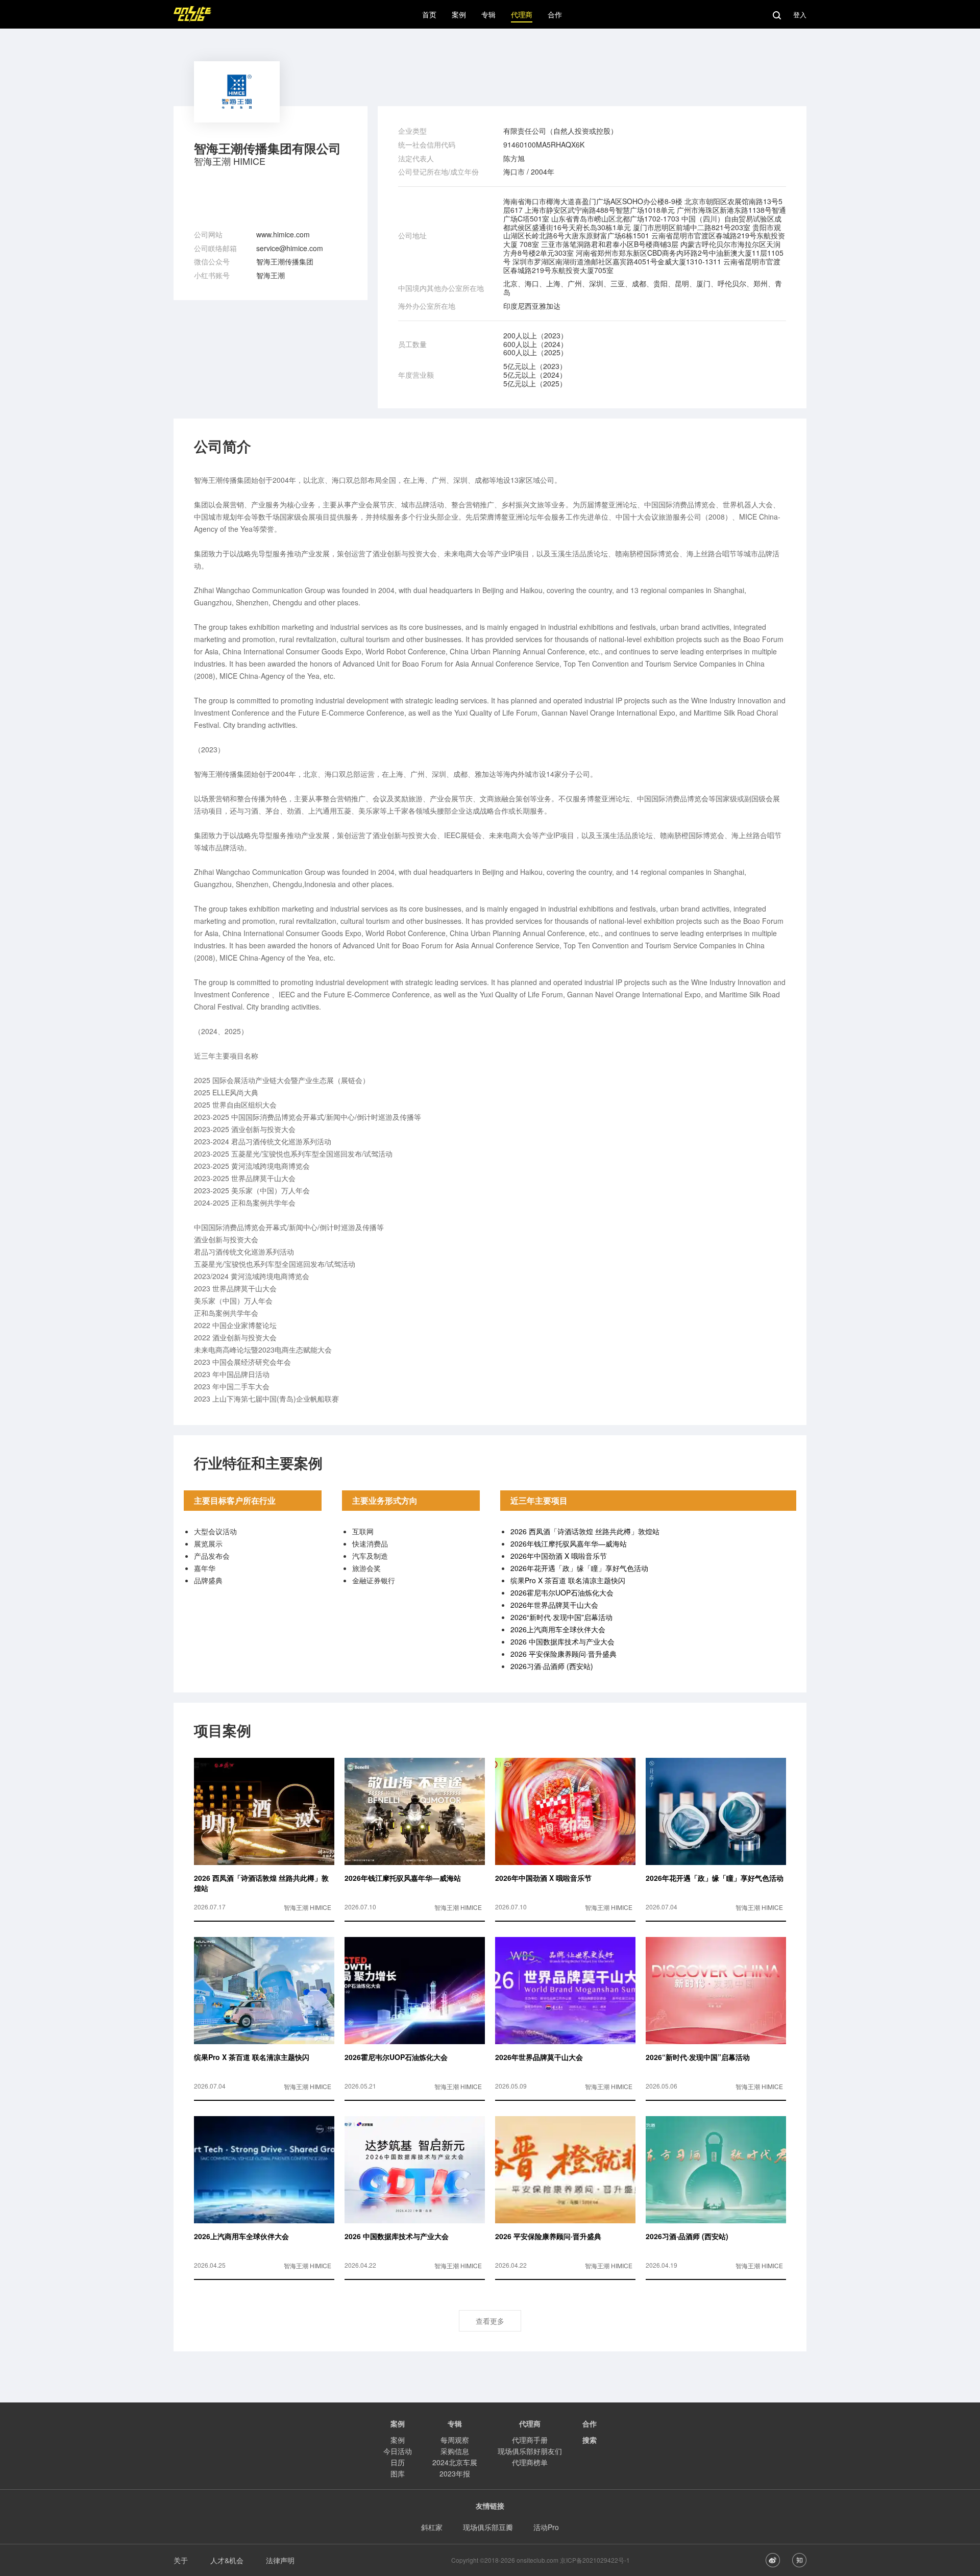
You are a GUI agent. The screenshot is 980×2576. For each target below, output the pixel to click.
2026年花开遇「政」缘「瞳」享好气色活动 (579, 1568)
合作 (590, 2423)
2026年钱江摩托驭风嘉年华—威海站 (569, 1543)
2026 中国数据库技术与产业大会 (562, 1641)
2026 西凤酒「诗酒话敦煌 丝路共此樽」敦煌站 (585, 1531)
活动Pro (546, 2527)
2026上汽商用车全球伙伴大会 (558, 1629)
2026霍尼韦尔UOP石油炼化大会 (562, 1592)
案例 (398, 2440)
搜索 (590, 2440)
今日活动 (398, 2451)
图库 (398, 2473)
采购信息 (455, 2451)
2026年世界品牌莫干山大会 (554, 1605)
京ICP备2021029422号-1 (595, 2560)
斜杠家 (432, 2527)
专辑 (455, 2423)
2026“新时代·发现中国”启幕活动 (561, 1617)
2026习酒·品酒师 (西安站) (552, 1666)
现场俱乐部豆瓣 (488, 2527)
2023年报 (455, 2473)
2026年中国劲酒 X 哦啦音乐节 (559, 1556)
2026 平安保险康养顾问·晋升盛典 (563, 1654)
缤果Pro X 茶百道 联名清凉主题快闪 (568, 1580)
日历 (398, 2462)
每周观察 (455, 2440)
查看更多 (490, 2321)
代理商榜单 (530, 2462)
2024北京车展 (455, 2462)
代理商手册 (530, 2440)
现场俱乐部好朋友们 (530, 2451)
